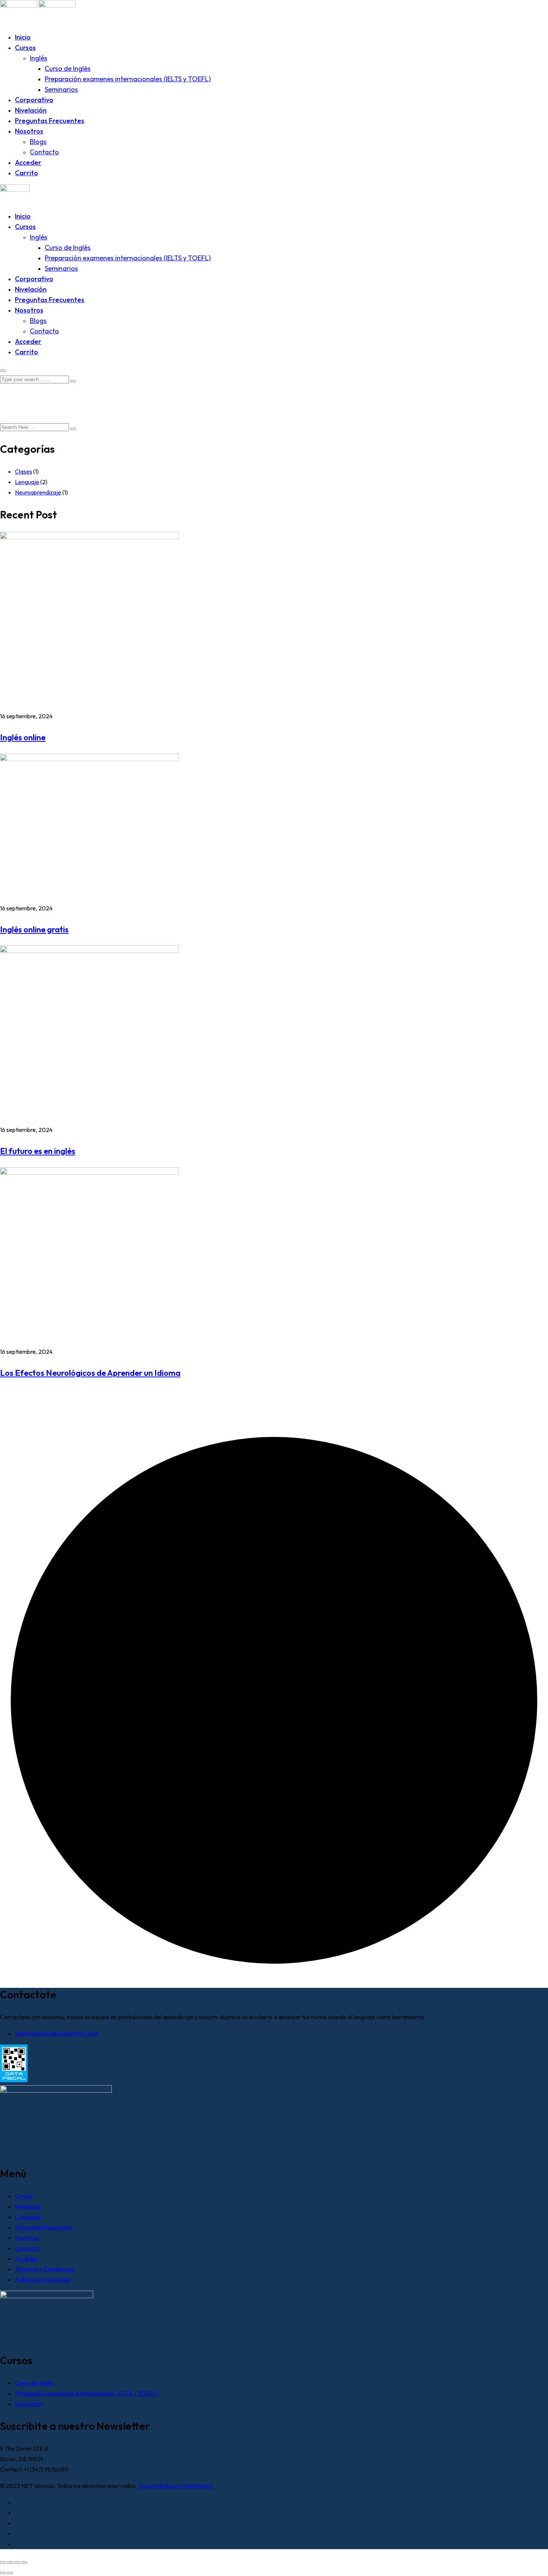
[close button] (3, 371)
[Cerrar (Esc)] (24, 2563)
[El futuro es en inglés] (89, 951)
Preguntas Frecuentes (50, 121)
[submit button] (73, 381)
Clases (23, 471)
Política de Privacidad (43, 2280)
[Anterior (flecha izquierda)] (3, 2573)
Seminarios (61, 89)
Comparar (28, 2217)
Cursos (25, 48)
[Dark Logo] (19, 5)
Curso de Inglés (68, 68)
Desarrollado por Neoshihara (175, 2486)
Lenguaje (27, 482)
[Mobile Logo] (15, 189)
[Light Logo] (57, 5)
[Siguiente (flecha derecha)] (10, 2573)
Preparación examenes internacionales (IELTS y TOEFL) (128, 79)
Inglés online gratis (34, 929)
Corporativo (34, 100)
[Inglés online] (89, 537)
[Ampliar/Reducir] (3, 2563)
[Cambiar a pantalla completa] (10, 2563)
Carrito (26, 173)
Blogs (38, 142)
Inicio (23, 37)
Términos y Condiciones (45, 2269)
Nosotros (29, 131)
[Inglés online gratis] (89, 759)
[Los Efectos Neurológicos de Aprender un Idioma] (89, 1173)
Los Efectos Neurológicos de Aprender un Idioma (90, 1373)
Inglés (39, 58)
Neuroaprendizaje (38, 492)
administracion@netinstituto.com (57, 2033)
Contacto (44, 152)
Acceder (28, 162)
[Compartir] (17, 2563)
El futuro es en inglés (38, 1151)
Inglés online (23, 737)
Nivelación (31, 110)
